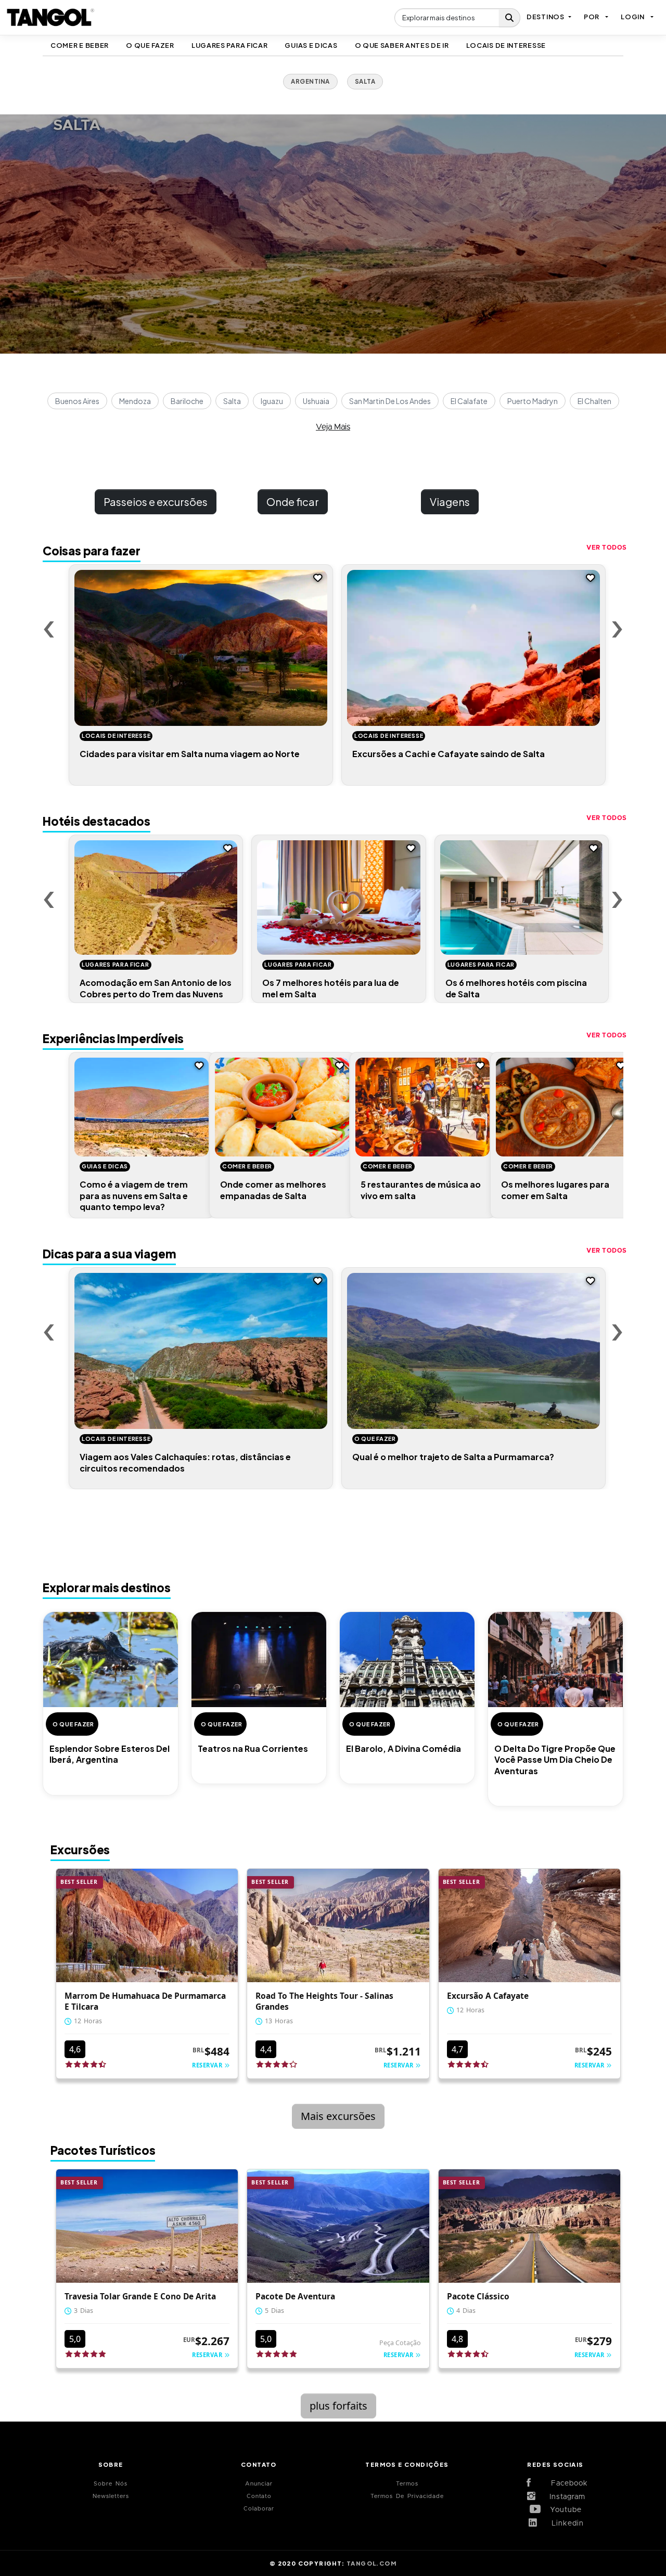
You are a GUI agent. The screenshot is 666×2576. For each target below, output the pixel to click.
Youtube (564, 2510)
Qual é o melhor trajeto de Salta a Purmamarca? (453, 1457)
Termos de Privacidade (407, 2496)
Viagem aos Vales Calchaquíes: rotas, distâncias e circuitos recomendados (185, 1462)
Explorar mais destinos (107, 1588)
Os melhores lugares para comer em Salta (555, 1190)
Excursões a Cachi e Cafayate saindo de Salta (449, 754)
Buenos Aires (77, 401)
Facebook (564, 2483)
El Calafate (469, 401)
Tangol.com (372, 2563)
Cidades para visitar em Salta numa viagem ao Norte (190, 754)
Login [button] (633, 17)
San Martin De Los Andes (390, 401)
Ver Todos (607, 548)
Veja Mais (333, 427)
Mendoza (135, 401)
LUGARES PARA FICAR (230, 45)
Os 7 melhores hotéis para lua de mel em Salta (331, 988)
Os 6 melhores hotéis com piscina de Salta (516, 988)
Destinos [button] (546, 17)
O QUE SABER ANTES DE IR (402, 45)
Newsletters (111, 2496)
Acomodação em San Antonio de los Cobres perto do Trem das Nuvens (156, 988)
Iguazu (272, 401)
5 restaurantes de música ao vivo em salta (421, 1190)
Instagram (564, 2497)
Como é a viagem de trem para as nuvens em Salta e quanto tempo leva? (134, 1195)
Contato (259, 2496)
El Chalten (594, 401)
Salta (232, 401)
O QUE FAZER (150, 45)
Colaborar (259, 2509)
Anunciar (259, 2484)
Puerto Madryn (533, 401)
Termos (407, 2484)
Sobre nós (111, 2484)
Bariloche (187, 401)
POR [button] (592, 17)
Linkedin (564, 2523)
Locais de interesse (506, 45)
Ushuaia (316, 401)
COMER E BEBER (80, 45)
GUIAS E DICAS (311, 45)
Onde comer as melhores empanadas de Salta (273, 1190)
